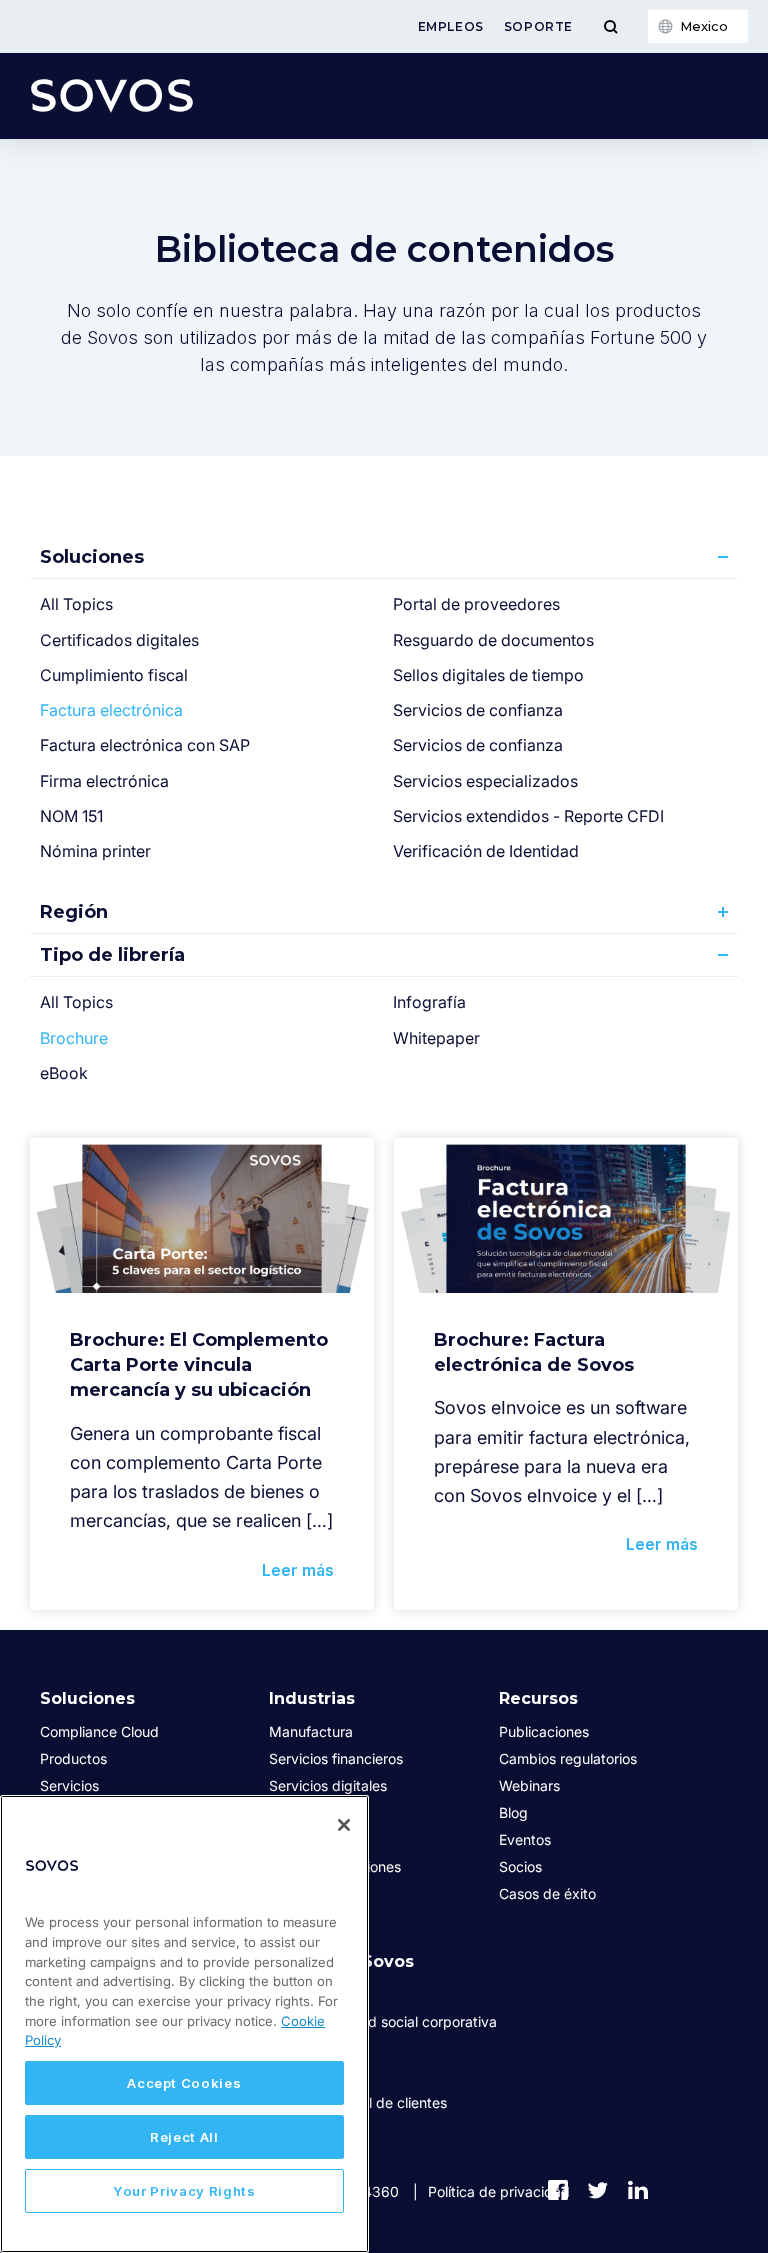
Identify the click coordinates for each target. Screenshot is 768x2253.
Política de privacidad (499, 2191)
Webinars (529, 1785)
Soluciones (92, 557)
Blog (513, 1812)
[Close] (344, 1825)
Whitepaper (436, 1038)
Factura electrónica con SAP (145, 745)
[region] (184, 2024)
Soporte (538, 26)
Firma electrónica (104, 781)
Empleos (451, 26)
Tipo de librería (112, 955)
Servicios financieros (336, 1758)
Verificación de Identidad (486, 851)
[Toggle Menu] (610, 26)
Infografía (429, 1002)
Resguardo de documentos (493, 640)
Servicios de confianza (478, 710)
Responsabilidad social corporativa (383, 2021)
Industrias (312, 1698)
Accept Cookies (184, 2083)
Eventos (525, 1839)
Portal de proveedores (476, 604)
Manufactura (311, 1731)
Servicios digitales (328, 1785)
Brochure (74, 1038)
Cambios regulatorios (568, 1758)
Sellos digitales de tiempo (488, 675)
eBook (64, 1073)
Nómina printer (95, 851)
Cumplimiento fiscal (114, 675)
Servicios (69, 1785)
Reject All (184, 2137)
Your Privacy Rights (184, 2191)
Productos (73, 1758)
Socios (520, 1866)
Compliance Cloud (99, 1731)
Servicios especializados (485, 781)
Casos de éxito (547, 1893)
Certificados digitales (119, 640)
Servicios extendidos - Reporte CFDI (528, 816)
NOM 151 (71, 816)
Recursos (538, 1698)
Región (74, 912)
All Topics (76, 604)
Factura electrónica (111, 710)
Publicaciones (544, 1731)
